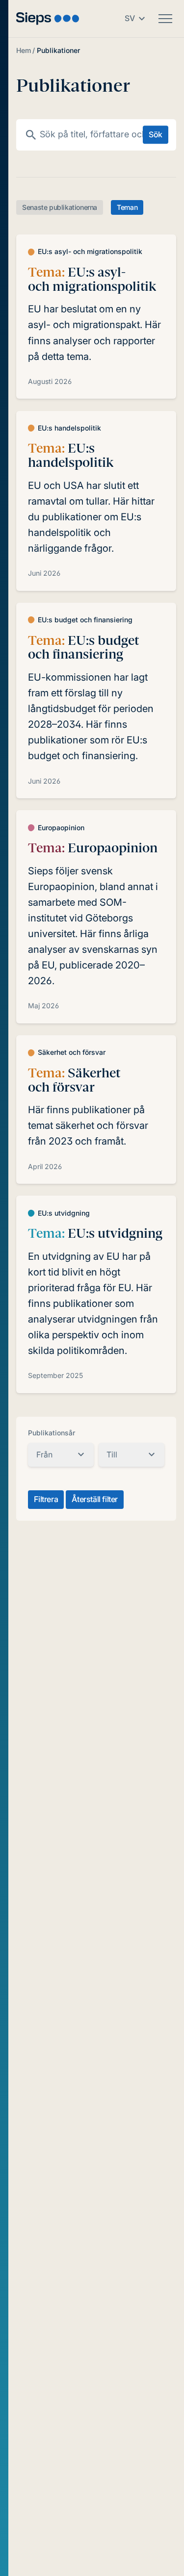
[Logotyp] (48, 18)
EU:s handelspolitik (71, 455)
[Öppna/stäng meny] (165, 19)
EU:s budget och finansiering (83, 648)
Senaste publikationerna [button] (60, 207)
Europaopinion (93, 848)
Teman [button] (127, 207)
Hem (24, 50)
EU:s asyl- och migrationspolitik (92, 279)
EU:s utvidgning (95, 1233)
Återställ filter (95, 1499)
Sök (156, 134)
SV (130, 18)
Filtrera (46, 1499)
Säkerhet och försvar (74, 1080)
